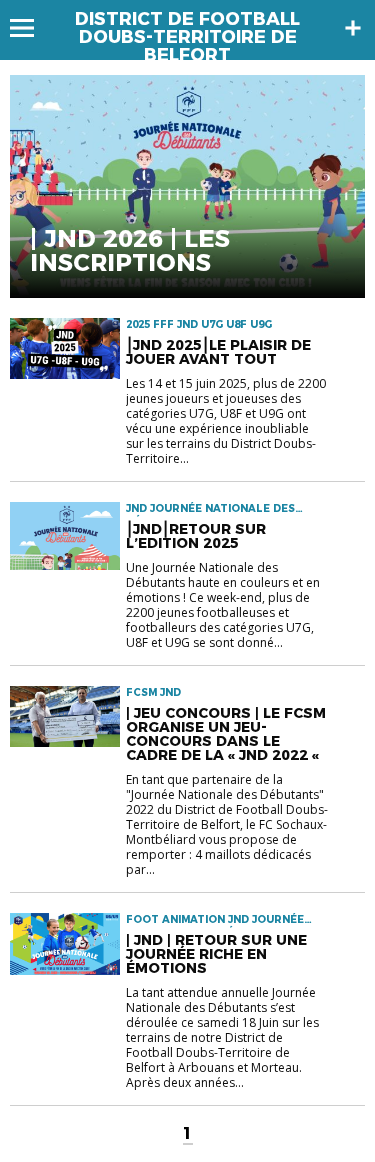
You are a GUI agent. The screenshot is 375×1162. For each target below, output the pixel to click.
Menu (31, 28)
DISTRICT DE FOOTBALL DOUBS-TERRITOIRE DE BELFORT (187, 37)
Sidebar (353, 28)
